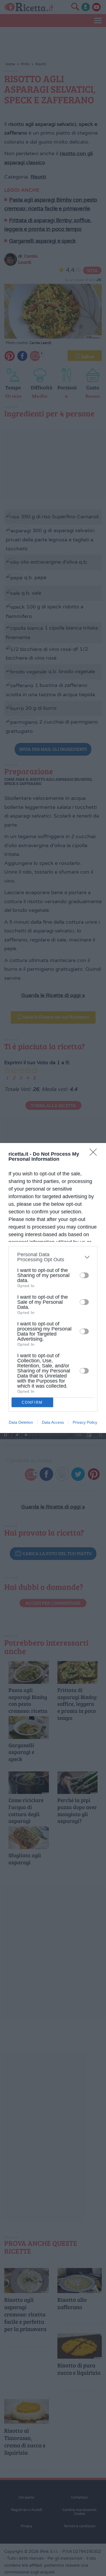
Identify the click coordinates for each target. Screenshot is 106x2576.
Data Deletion (21, 1422)
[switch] (84, 1275)
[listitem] (53, 1257)
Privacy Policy (85, 1422)
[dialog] (53, 1288)
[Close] (95, 1154)
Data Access (53, 1422)
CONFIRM (32, 1402)
